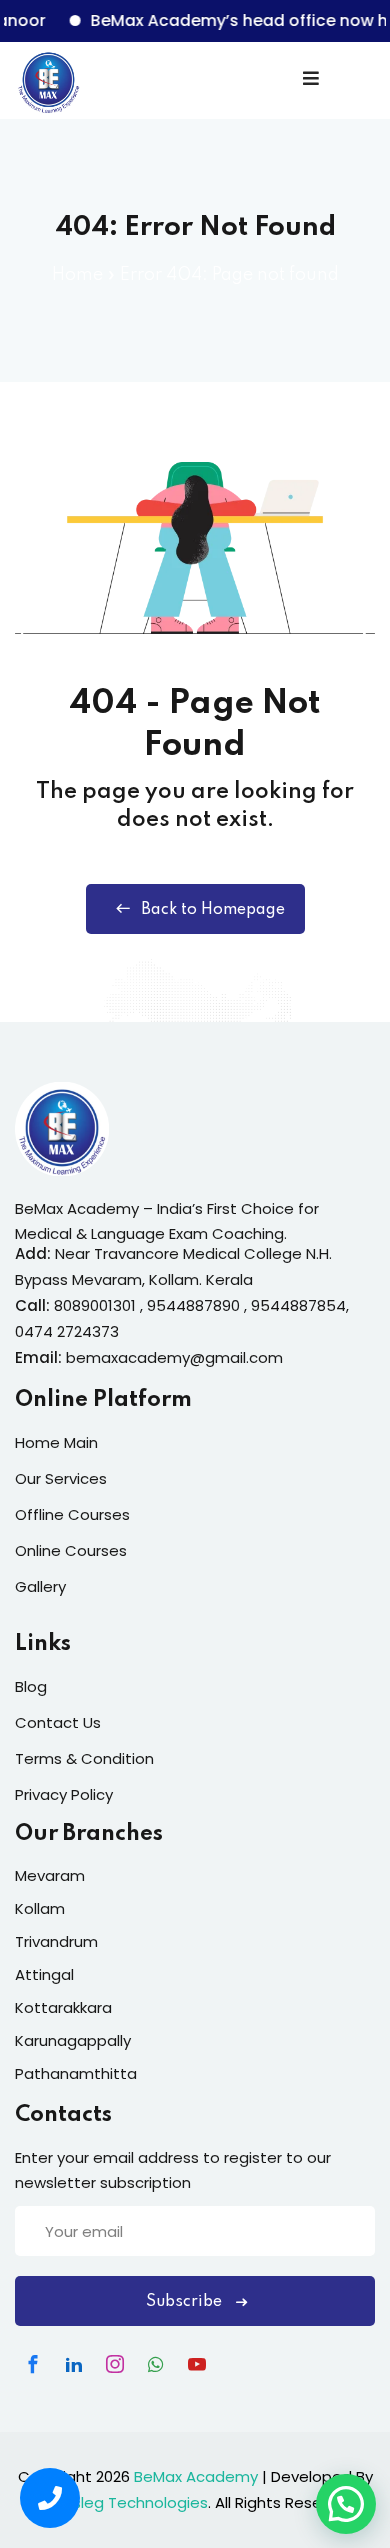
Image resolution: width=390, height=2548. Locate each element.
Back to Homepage (213, 910)
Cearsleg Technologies (122, 2502)
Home (77, 275)
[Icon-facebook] (33, 2364)
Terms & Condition (84, 1758)
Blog (31, 1686)
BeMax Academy (196, 2476)
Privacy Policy (64, 1794)
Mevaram (50, 1875)
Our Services (61, 1478)
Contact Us (58, 1722)
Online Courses (71, 1550)
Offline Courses (72, 1514)
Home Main (56, 1442)
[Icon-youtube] (197, 2364)
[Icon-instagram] (115, 2364)
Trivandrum (56, 1941)
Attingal (44, 1974)
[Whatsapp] (156, 2364)
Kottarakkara (63, 2007)
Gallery (40, 1586)
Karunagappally (73, 2040)
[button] (346, 2504)
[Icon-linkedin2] (74, 2364)
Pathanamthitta (76, 2073)
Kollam (40, 1908)
